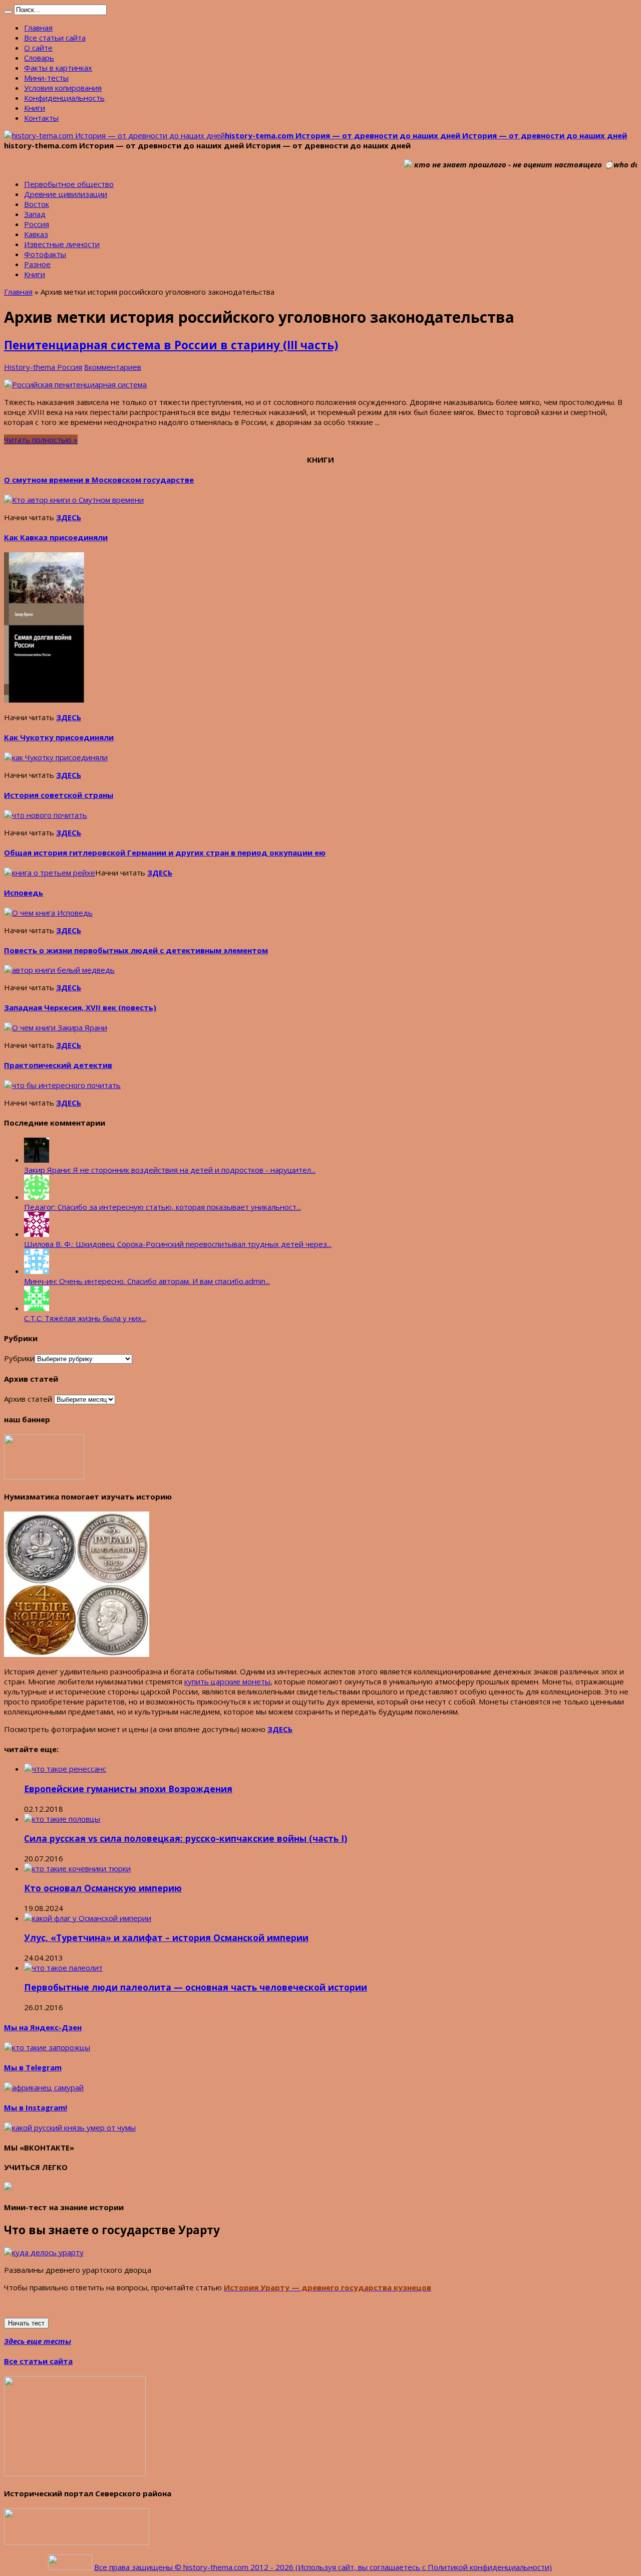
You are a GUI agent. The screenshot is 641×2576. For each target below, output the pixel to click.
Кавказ (36, 234)
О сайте (38, 48)
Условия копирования (63, 88)
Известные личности (62, 244)
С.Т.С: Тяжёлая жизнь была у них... (85, 1318)
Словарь (39, 58)
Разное (37, 264)
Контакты (41, 118)
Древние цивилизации (66, 194)
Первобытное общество (69, 184)
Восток (37, 204)
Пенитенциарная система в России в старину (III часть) (171, 345)
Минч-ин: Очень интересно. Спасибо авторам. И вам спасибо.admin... (147, 1281)
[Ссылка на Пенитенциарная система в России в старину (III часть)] (75, 384)
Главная (38, 28)
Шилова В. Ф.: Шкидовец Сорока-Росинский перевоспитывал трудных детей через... (178, 1244)
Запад (35, 214)
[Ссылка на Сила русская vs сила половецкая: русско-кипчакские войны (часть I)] (62, 1819)
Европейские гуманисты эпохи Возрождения (128, 1789)
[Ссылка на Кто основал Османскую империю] (77, 1868)
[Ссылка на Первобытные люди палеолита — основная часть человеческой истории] (63, 1968)
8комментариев (113, 367)
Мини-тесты (46, 78)
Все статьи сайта (55, 38)
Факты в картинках (58, 68)
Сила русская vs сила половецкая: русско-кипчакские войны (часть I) (186, 1838)
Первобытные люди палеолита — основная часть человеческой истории (196, 1987)
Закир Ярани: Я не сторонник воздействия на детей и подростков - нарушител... (170, 1170)
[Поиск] (8, 12)
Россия (37, 224)
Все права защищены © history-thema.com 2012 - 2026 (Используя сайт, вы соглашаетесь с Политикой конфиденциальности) (323, 2567)
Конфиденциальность (64, 98)
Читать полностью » (41, 440)
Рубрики (19, 1358)
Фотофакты (45, 254)
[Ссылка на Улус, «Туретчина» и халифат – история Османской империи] (88, 1918)
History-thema (31, 367)
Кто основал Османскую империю (103, 1888)
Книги (35, 108)
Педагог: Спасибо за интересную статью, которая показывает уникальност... (163, 1207)
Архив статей (28, 1399)
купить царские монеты (227, 1681)
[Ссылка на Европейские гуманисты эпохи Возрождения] (65, 1769)
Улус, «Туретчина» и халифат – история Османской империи (166, 1938)
